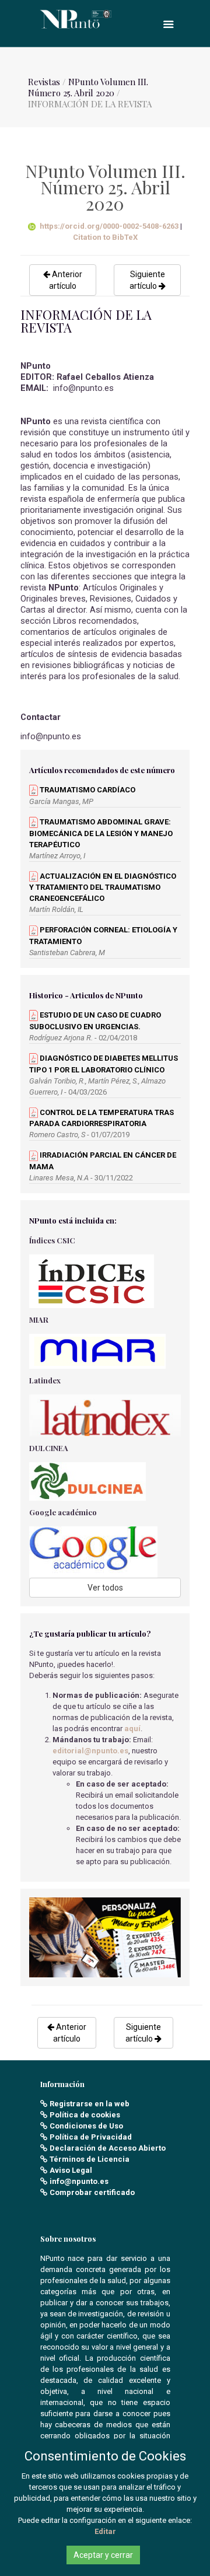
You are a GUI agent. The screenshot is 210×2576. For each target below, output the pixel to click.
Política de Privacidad (91, 2137)
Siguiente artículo (147, 280)
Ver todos (105, 1588)
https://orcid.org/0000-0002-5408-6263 (109, 226)
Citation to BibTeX (105, 237)
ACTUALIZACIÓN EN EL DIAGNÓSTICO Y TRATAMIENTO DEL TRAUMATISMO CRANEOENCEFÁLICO (103, 887)
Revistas (44, 82)
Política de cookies (85, 2115)
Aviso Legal (71, 2170)
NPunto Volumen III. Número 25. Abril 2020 (88, 87)
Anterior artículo (66, 280)
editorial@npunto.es (90, 1751)
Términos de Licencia (90, 2159)
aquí (132, 1729)
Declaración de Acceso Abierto (108, 2148)
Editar (105, 2531)
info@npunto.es (79, 2181)
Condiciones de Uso (86, 2126)
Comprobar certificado (92, 2192)
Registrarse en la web (90, 2104)
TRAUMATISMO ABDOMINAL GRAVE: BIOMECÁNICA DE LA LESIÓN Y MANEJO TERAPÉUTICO (101, 833)
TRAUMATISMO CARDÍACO (87, 790)
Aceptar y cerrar (103, 2555)
